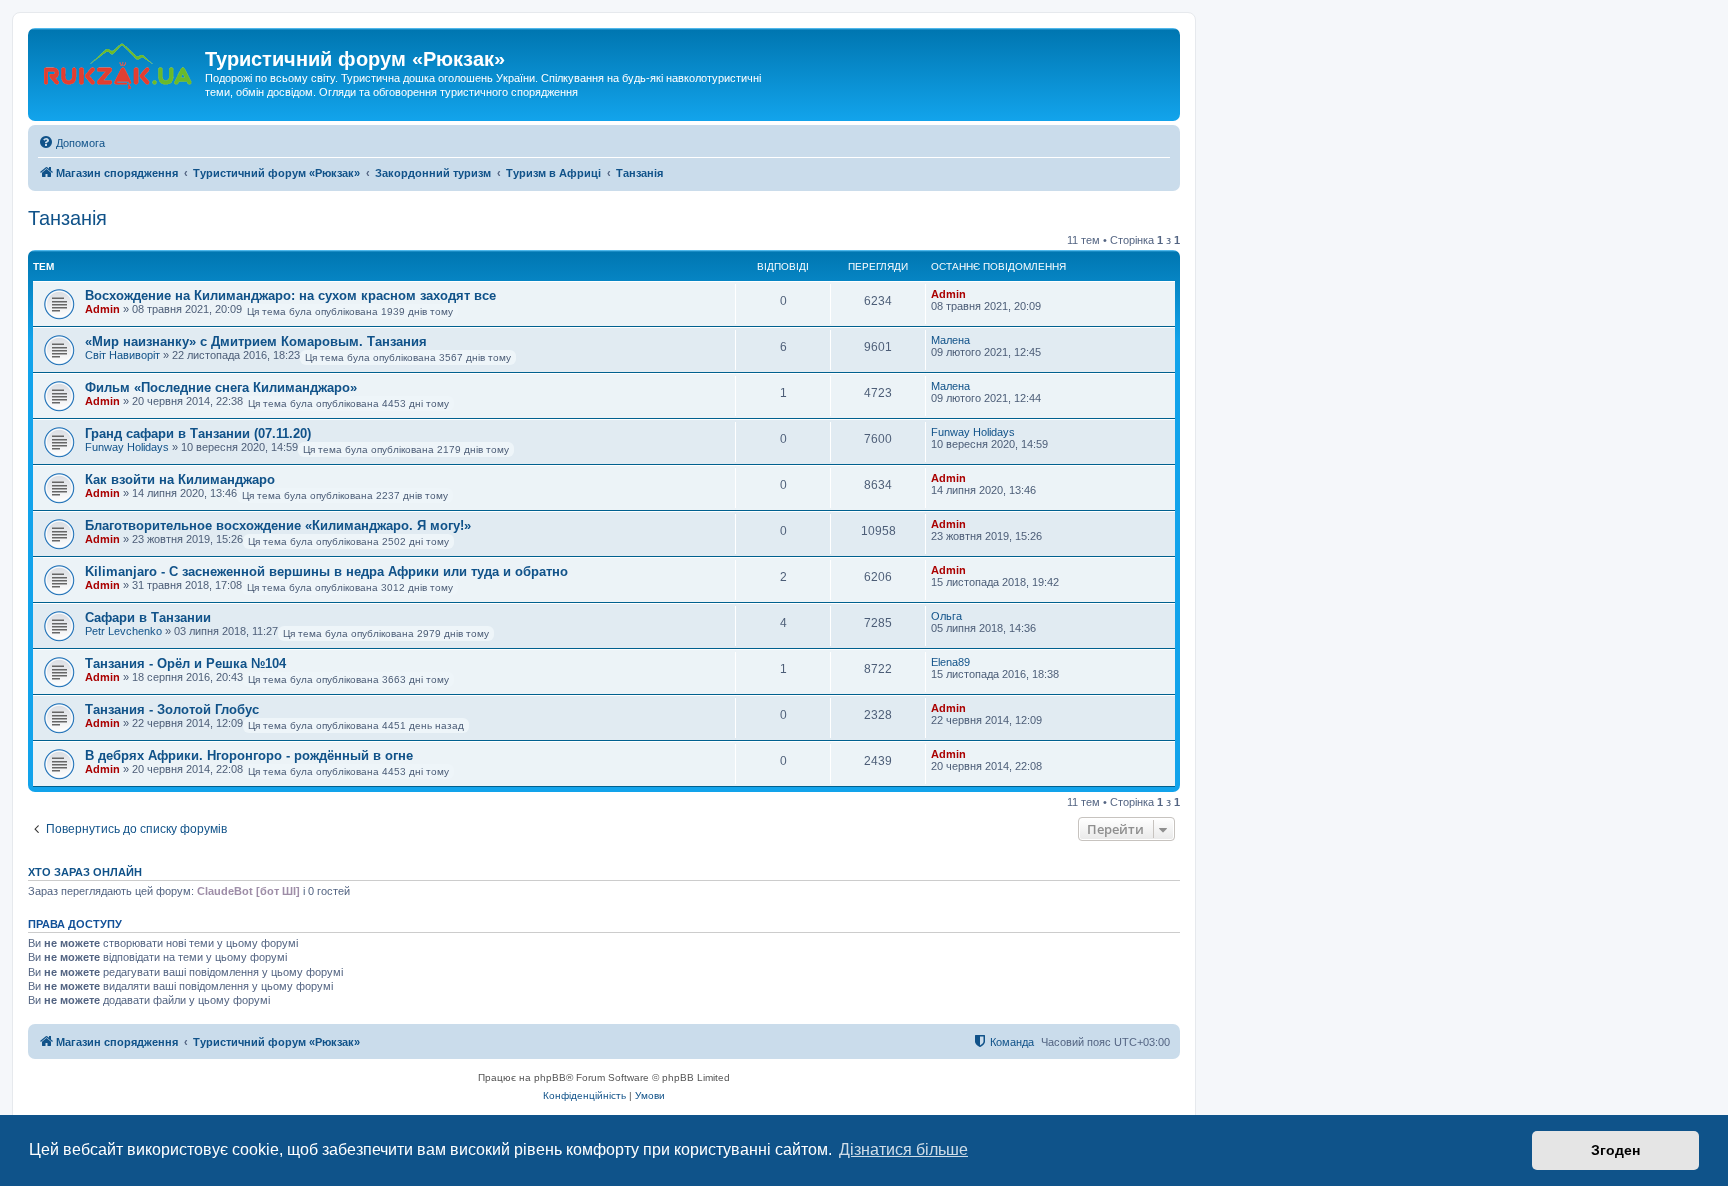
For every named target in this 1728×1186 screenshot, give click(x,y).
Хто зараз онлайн (85, 872)
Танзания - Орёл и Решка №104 (185, 663)
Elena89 (950, 662)
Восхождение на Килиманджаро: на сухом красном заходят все (290, 295)
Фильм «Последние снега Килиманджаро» (221, 387)
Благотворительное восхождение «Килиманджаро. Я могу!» (278, 525)
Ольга (946, 616)
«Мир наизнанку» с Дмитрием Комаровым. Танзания (256, 341)
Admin (102, 309)
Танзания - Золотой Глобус (172, 709)
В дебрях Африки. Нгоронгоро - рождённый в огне (249, 755)
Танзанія (67, 218)
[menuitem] (71, 143)
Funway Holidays (127, 447)
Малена (950, 340)
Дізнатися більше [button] (903, 1149)
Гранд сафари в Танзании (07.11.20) (198, 433)
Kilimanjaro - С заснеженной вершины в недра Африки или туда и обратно (326, 571)
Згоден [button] (1615, 1150)
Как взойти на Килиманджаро (180, 479)
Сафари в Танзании (148, 617)
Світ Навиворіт (122, 355)
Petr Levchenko (123, 631)
